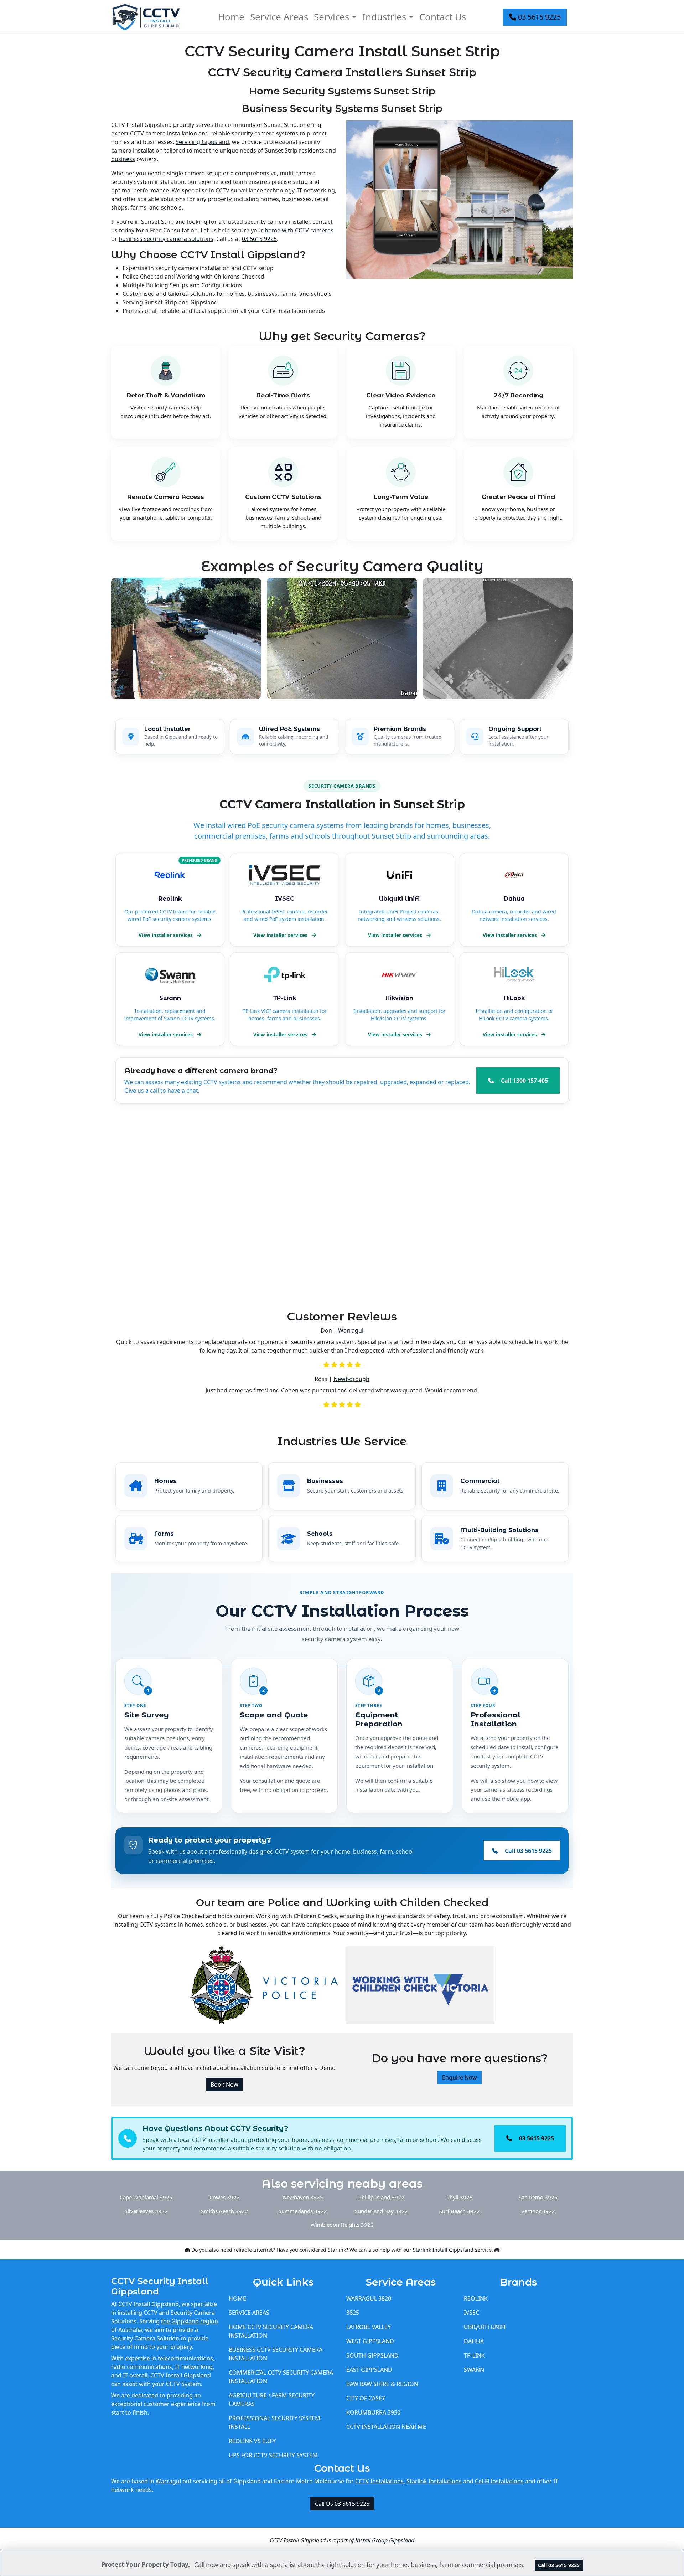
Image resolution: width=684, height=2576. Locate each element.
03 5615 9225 (538, 17)
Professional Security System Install (274, 2422)
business (123, 159)
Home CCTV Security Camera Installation (271, 2331)
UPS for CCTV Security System (273, 2455)
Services (331, 17)
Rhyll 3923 (460, 2197)
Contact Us (443, 17)
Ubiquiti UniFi (485, 2327)
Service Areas (279, 17)
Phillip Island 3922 (381, 2197)
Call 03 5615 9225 (559, 2565)
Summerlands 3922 (303, 2211)
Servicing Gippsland (202, 142)
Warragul (351, 1330)
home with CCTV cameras (299, 230)
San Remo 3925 (538, 2197)
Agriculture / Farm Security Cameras (272, 2400)
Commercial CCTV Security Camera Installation (281, 2377)
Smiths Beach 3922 (225, 2211)
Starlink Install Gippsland (443, 2250)
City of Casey (366, 2398)
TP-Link (474, 2355)
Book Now (224, 2085)
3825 (353, 2313)
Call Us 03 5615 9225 (342, 2504)
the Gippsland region (190, 2321)
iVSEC (471, 2313)
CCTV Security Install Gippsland (160, 2286)
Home (231, 17)
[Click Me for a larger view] (460, 221)
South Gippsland (372, 2355)
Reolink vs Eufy (252, 2441)
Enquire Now (460, 2077)
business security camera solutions (166, 239)
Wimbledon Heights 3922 (342, 2225)
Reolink (476, 2298)
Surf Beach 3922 (460, 2211)
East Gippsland (369, 2370)
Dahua (474, 2341)
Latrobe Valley (369, 2327)
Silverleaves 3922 (146, 2211)
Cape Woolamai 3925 (146, 2197)
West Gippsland (370, 2341)
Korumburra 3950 (373, 2412)
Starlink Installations (434, 2481)
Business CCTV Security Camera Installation (276, 2354)
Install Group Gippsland (385, 2540)
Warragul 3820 (369, 2298)
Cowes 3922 (225, 2197)
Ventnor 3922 (538, 2211)
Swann (474, 2370)
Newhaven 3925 (303, 2197)
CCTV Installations (379, 2481)
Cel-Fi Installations (499, 2481)
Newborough (351, 1379)
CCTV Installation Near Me (386, 2427)
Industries (384, 17)
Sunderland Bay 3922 (381, 2211)
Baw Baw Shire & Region (382, 2384)
